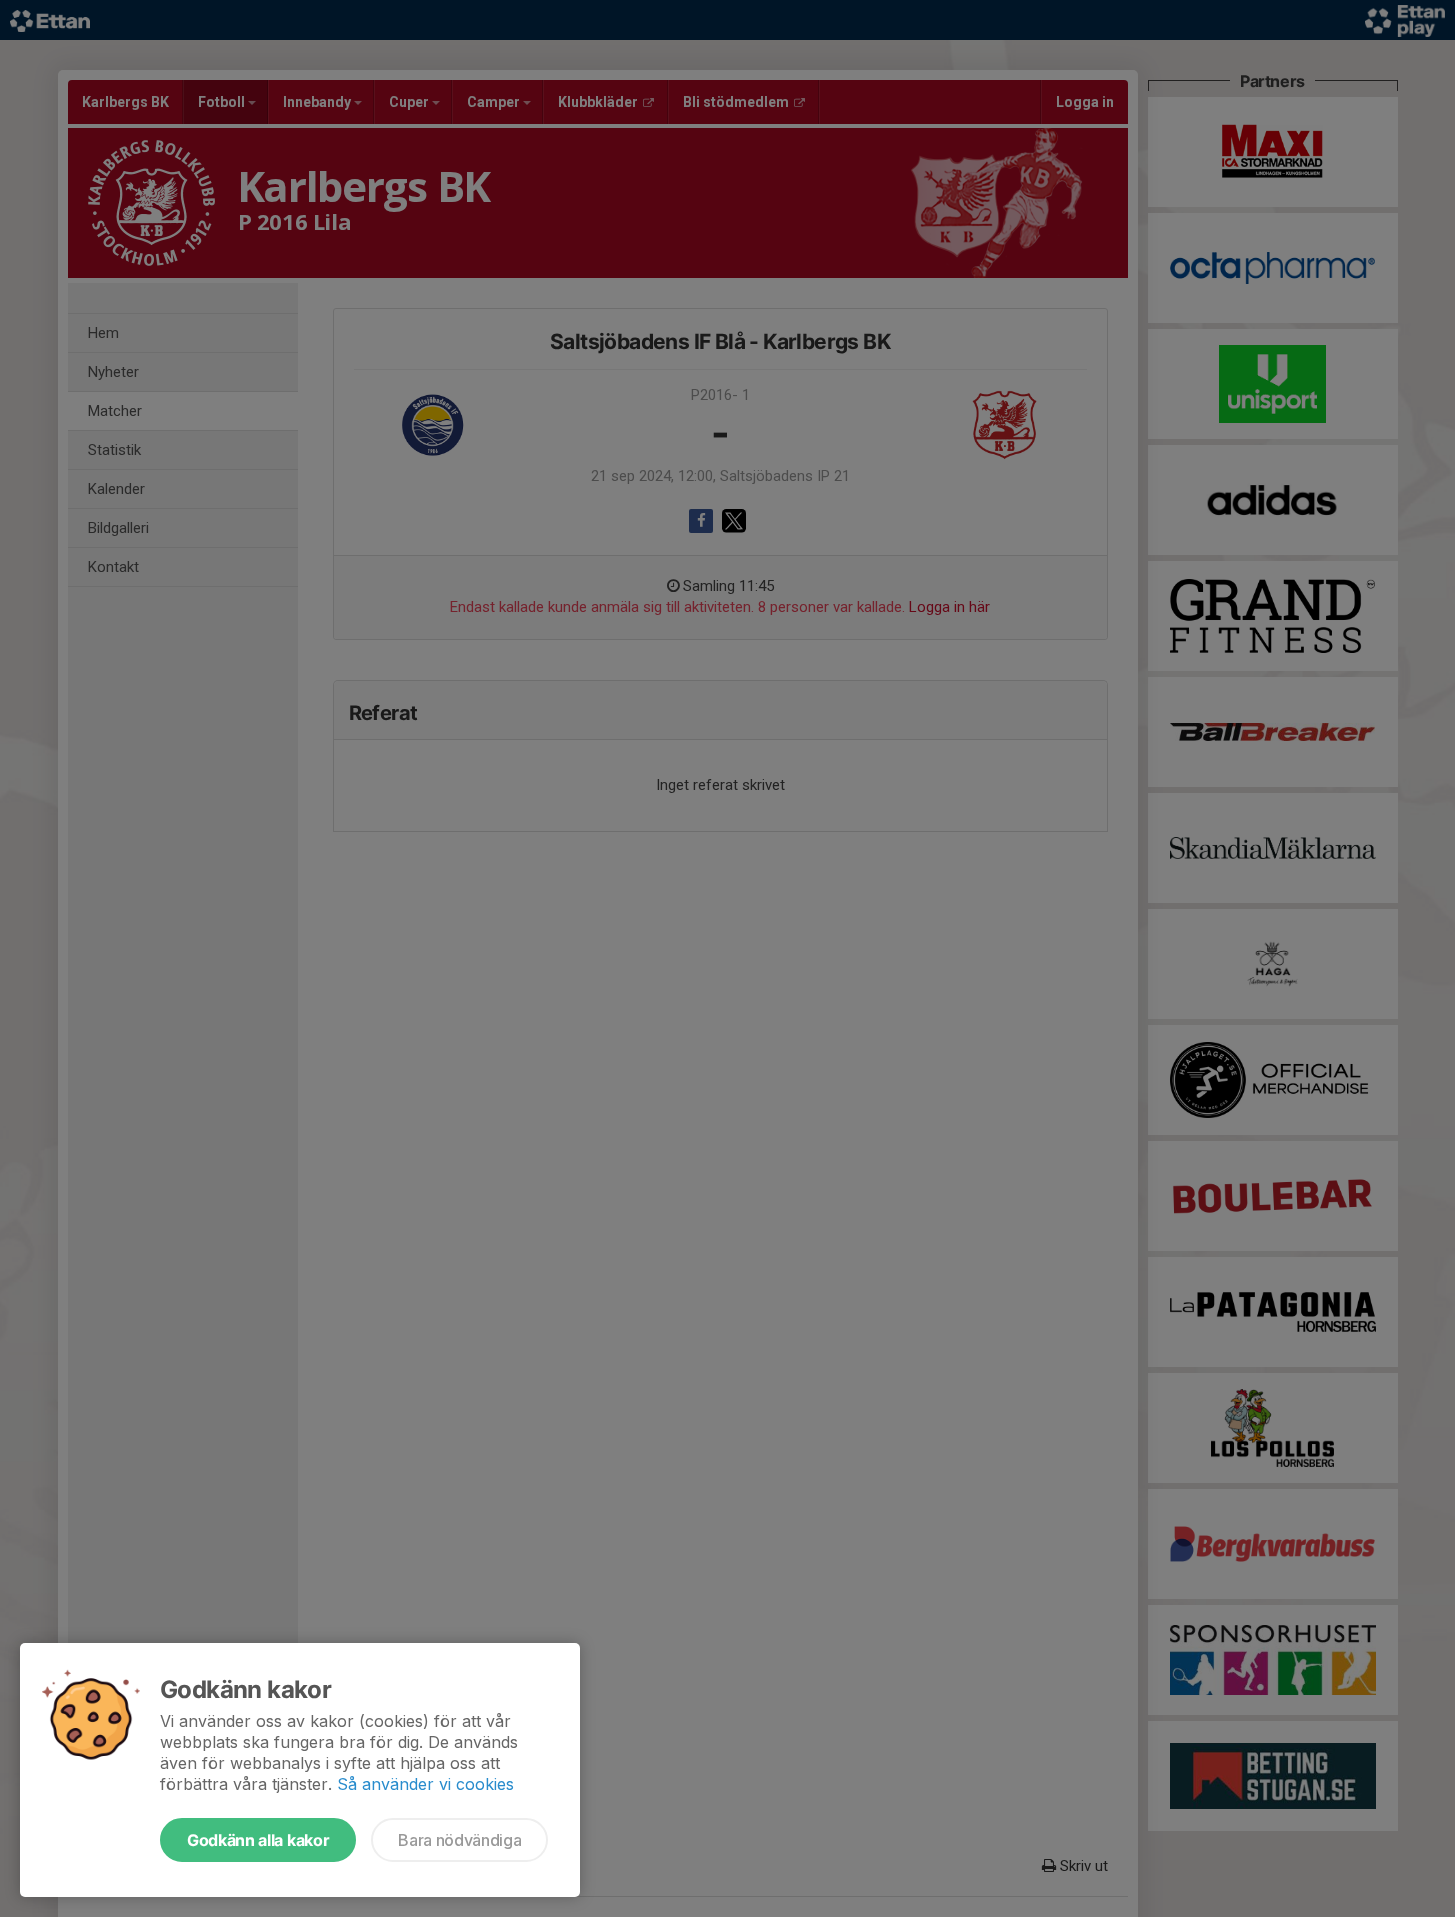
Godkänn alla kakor (258, 1840)
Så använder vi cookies (425, 1784)
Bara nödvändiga (459, 1840)
